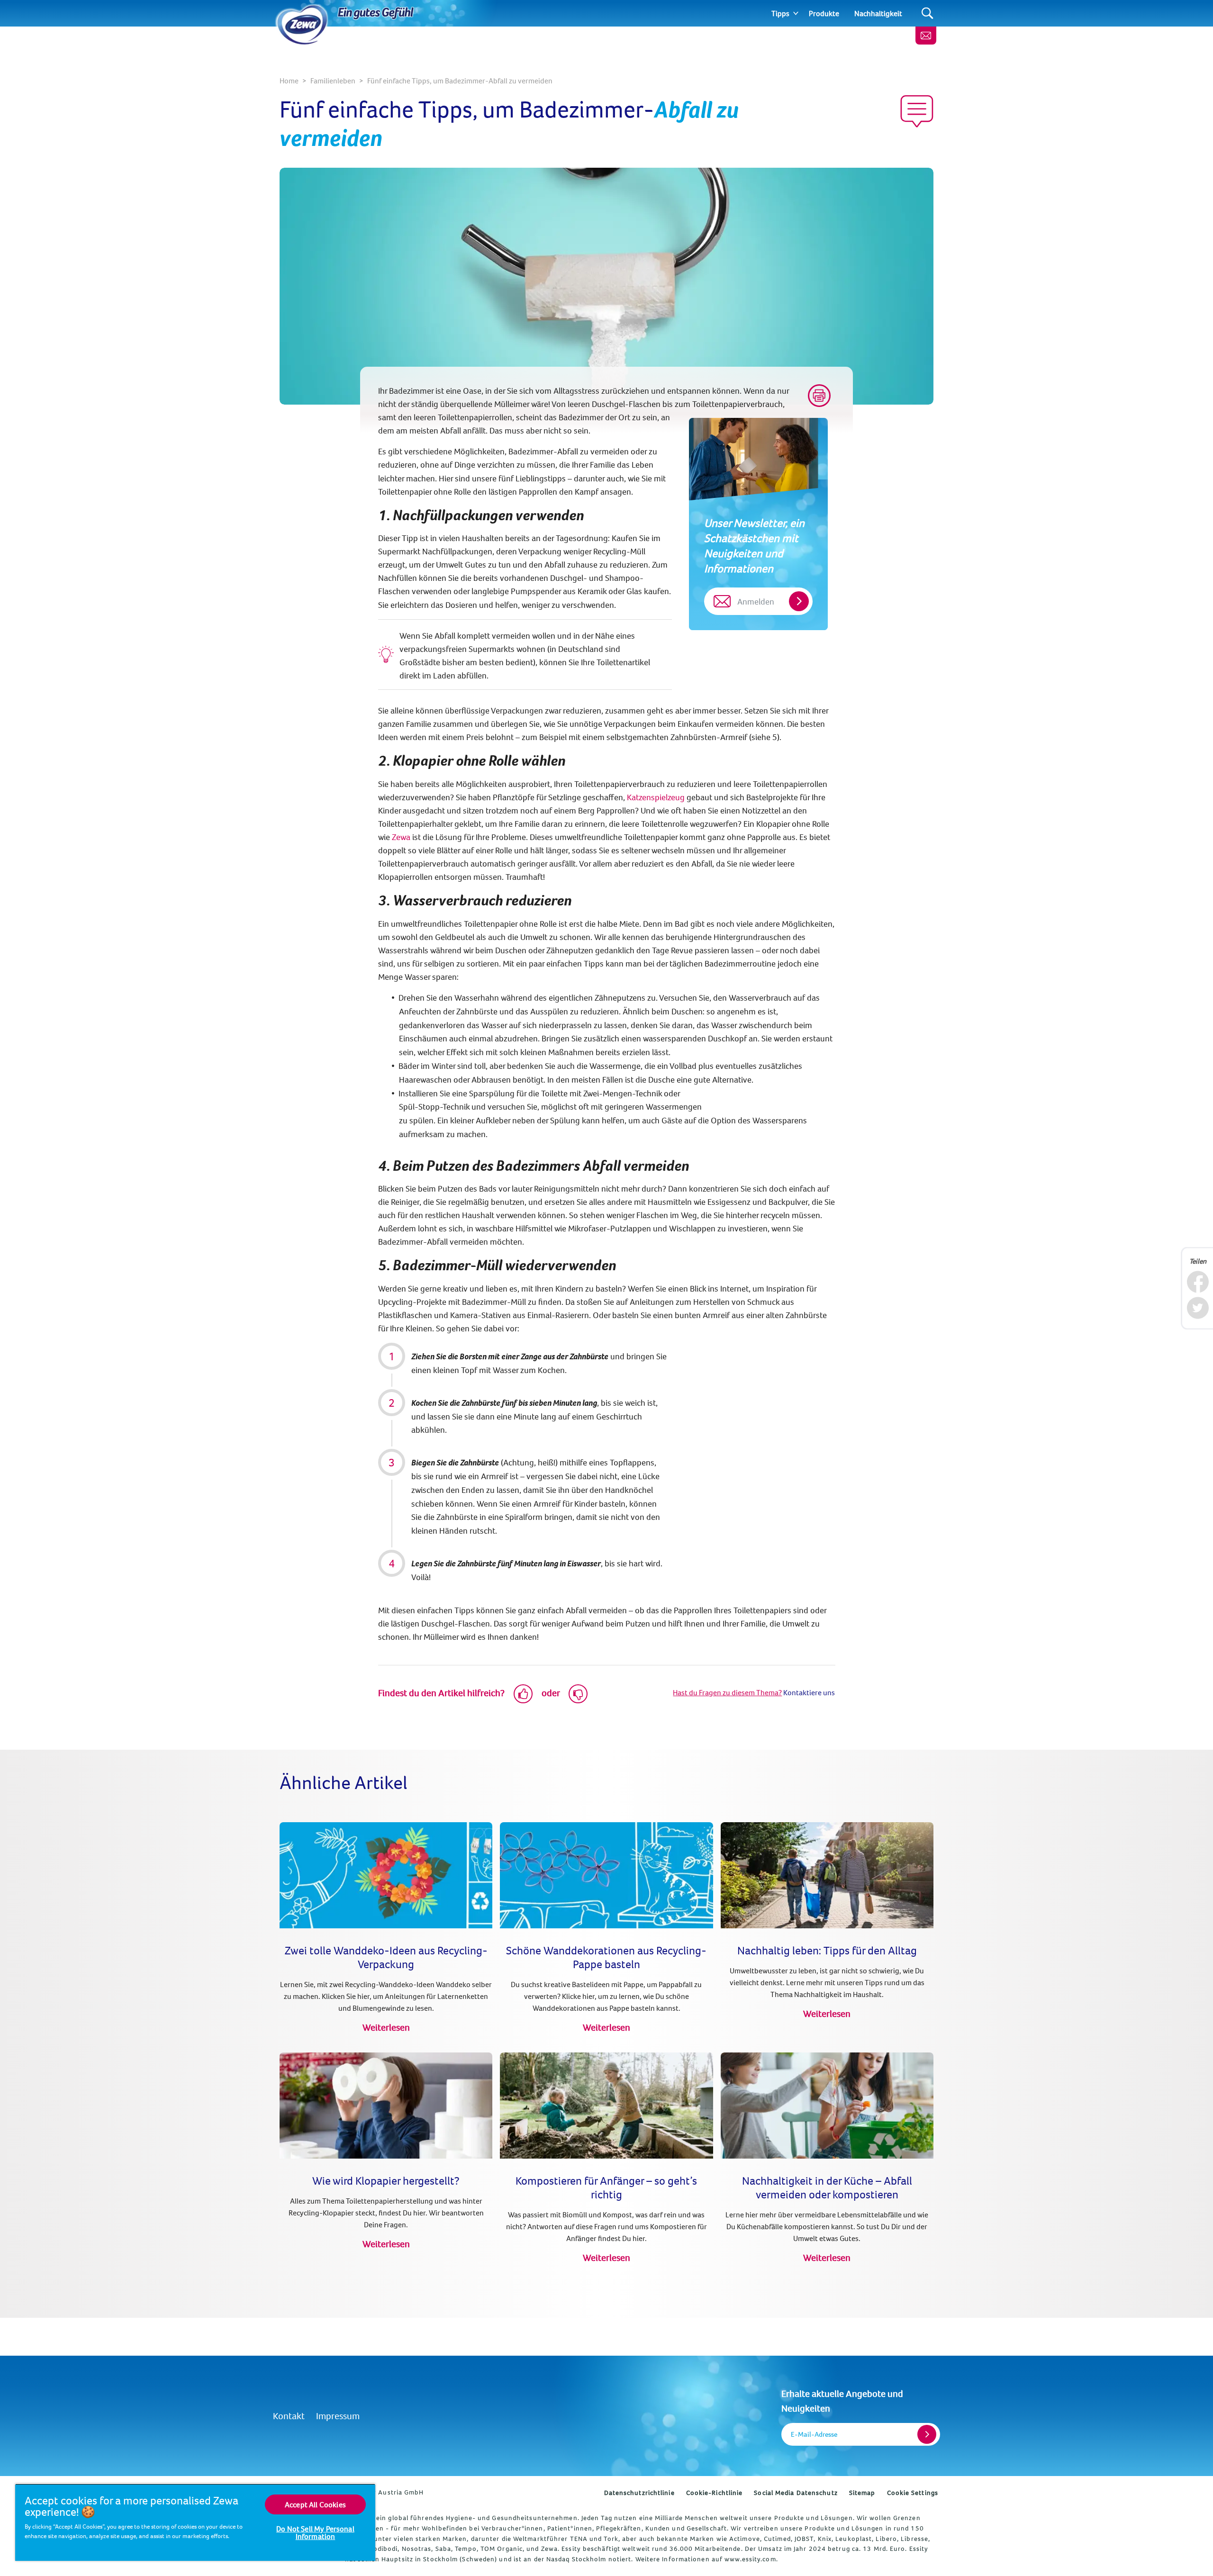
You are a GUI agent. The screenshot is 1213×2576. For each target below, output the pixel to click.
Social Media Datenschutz (796, 2493)
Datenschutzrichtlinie (639, 2493)
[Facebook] (1198, 1282)
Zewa (402, 837)
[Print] (819, 396)
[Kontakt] (926, 36)
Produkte (824, 13)
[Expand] (796, 13)
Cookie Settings (913, 2493)
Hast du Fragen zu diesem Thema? (727, 1692)
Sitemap (862, 2493)
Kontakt (289, 2416)
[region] (195, 2522)
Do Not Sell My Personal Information (315, 2532)
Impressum (338, 2416)
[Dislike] (578, 1694)
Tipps (780, 13)
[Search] (928, 14)
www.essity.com (750, 2559)
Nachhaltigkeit (878, 13)
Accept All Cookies (315, 2504)
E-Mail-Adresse (814, 2434)
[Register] (927, 2434)
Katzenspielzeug (656, 797)
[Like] (523, 1694)
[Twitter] (1198, 1308)
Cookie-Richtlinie (715, 2493)
